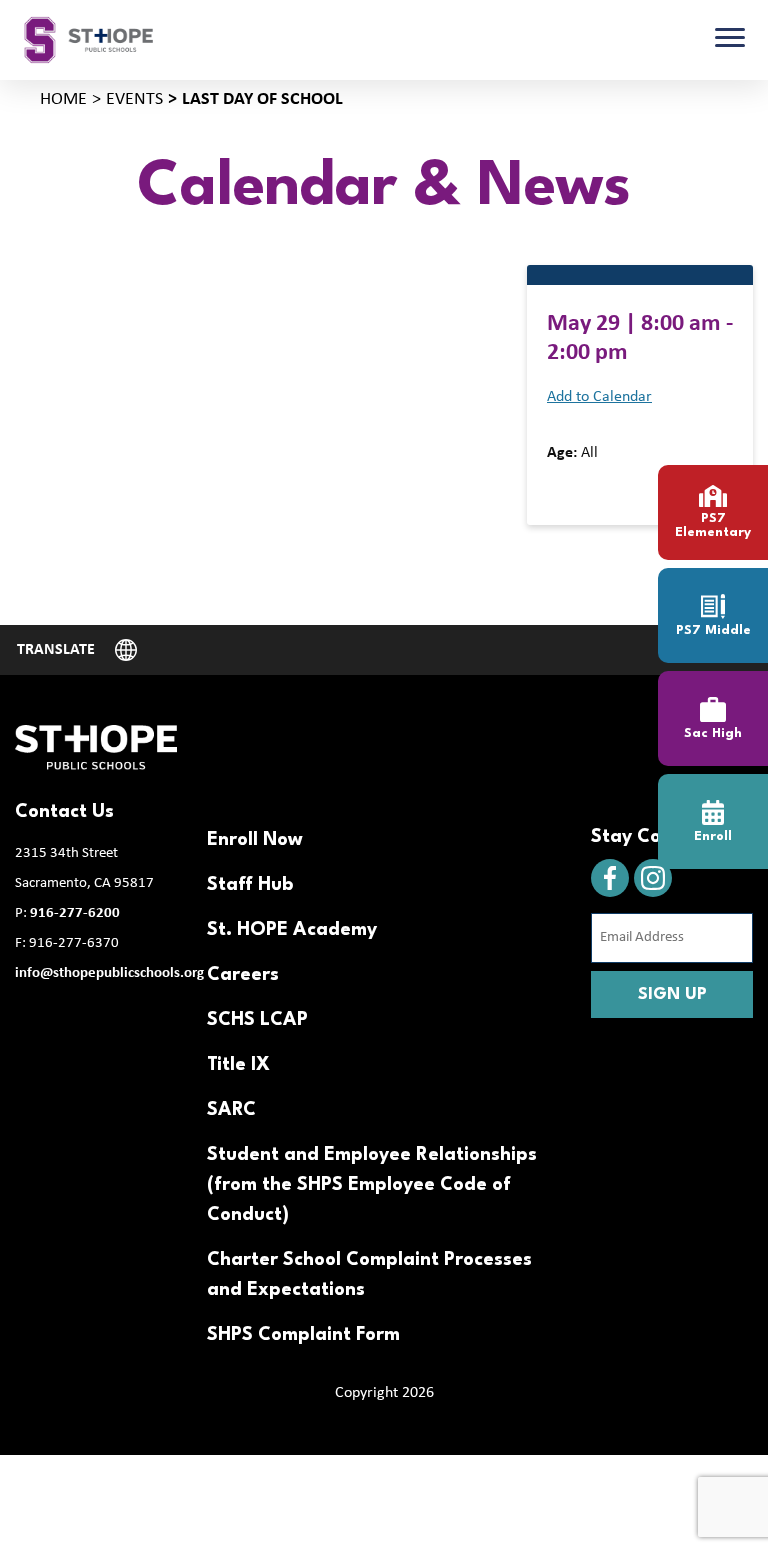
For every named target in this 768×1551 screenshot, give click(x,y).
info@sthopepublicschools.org (109, 973)
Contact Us (64, 812)
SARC (231, 1110)
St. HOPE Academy (292, 930)
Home (63, 99)
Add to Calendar (599, 397)
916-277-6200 (75, 913)
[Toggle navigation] (730, 40)
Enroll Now (255, 840)
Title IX (238, 1065)
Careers (243, 975)
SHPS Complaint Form (303, 1335)
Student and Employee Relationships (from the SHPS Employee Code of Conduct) (372, 1185)
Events (134, 99)
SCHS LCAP (257, 1020)
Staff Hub (250, 885)
